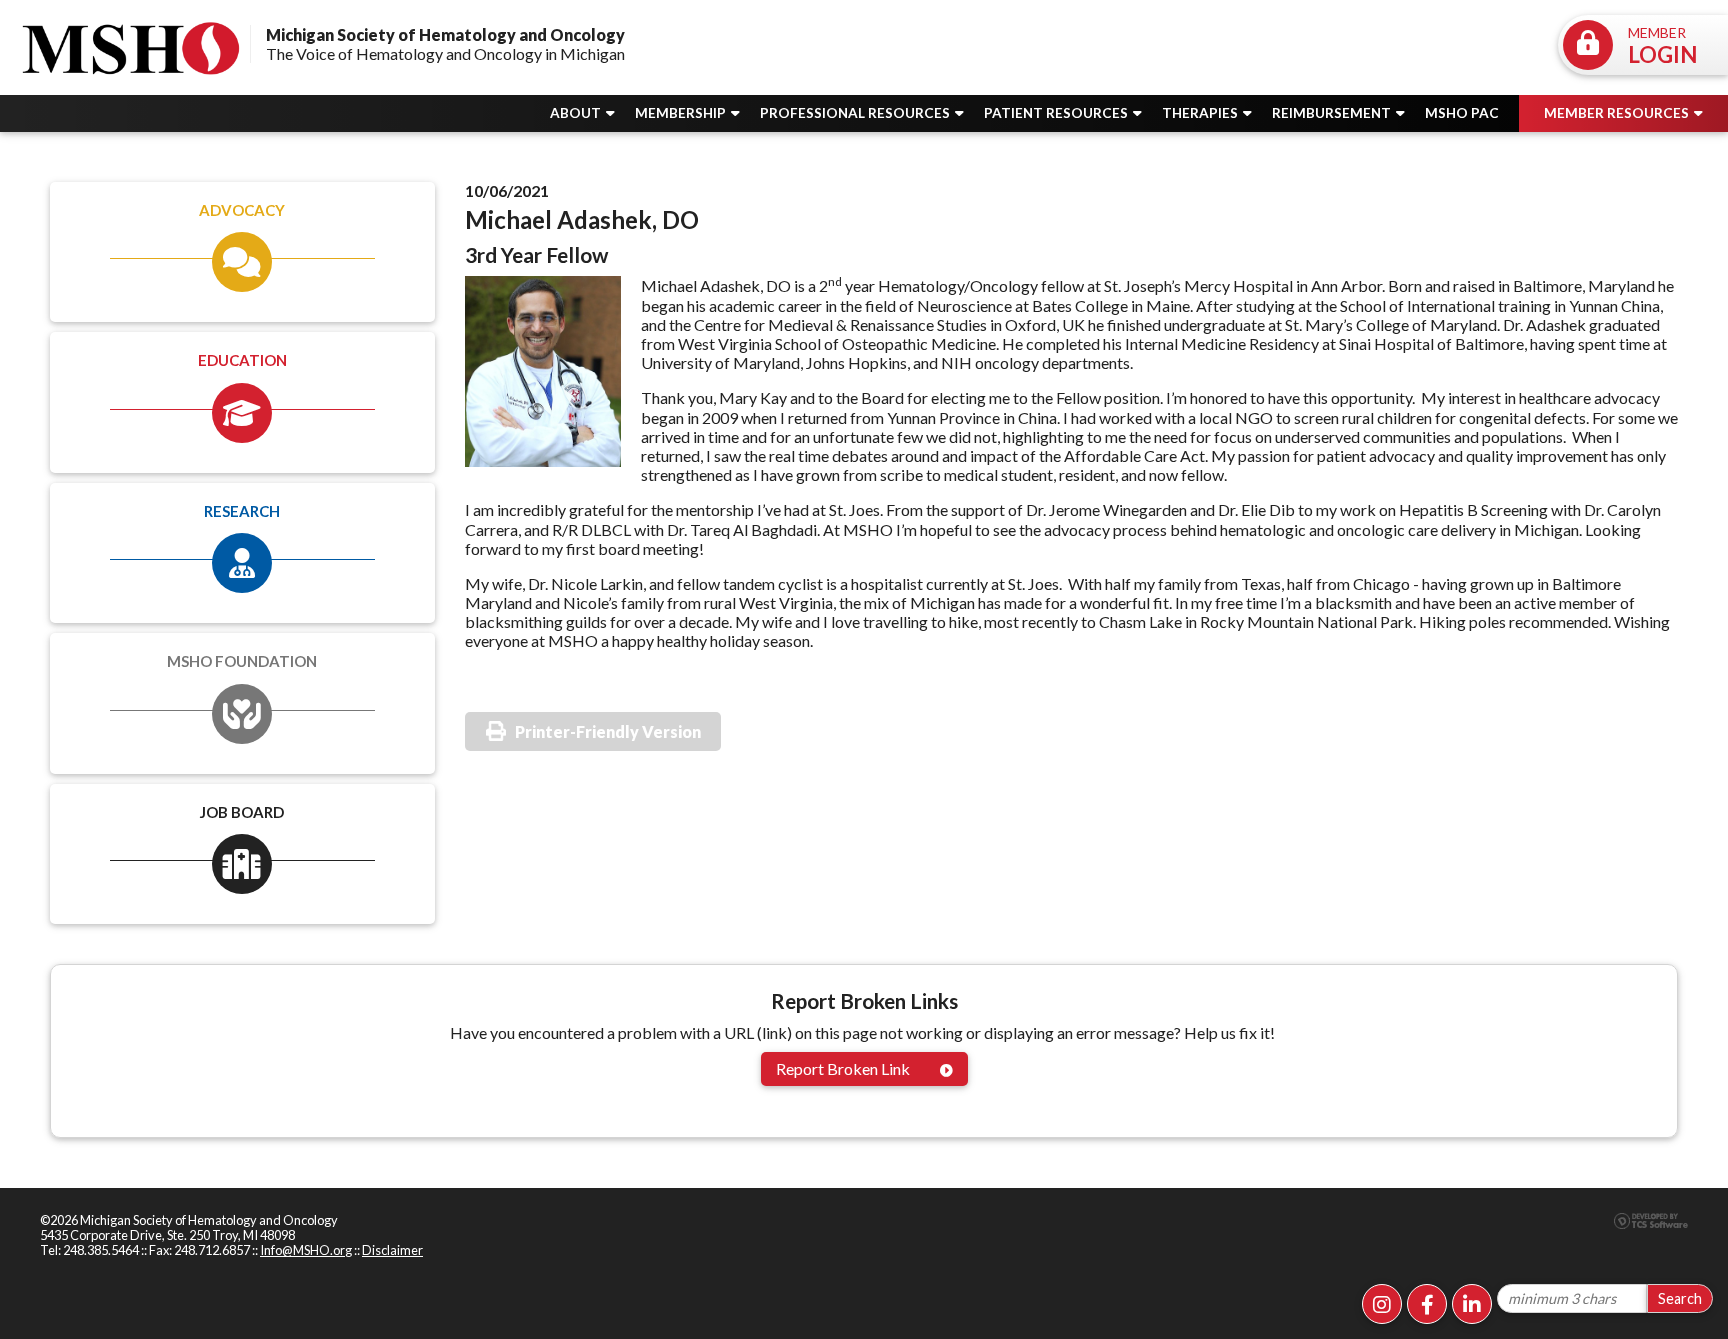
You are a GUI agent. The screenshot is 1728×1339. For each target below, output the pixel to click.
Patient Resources (1057, 113)
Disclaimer (392, 1250)
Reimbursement (1333, 113)
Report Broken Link (843, 1068)
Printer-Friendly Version (608, 731)
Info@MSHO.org (306, 1250)
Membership (682, 113)
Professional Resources (856, 113)
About (577, 113)
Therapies (1201, 113)
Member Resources (1618, 113)
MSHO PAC (1462, 113)
